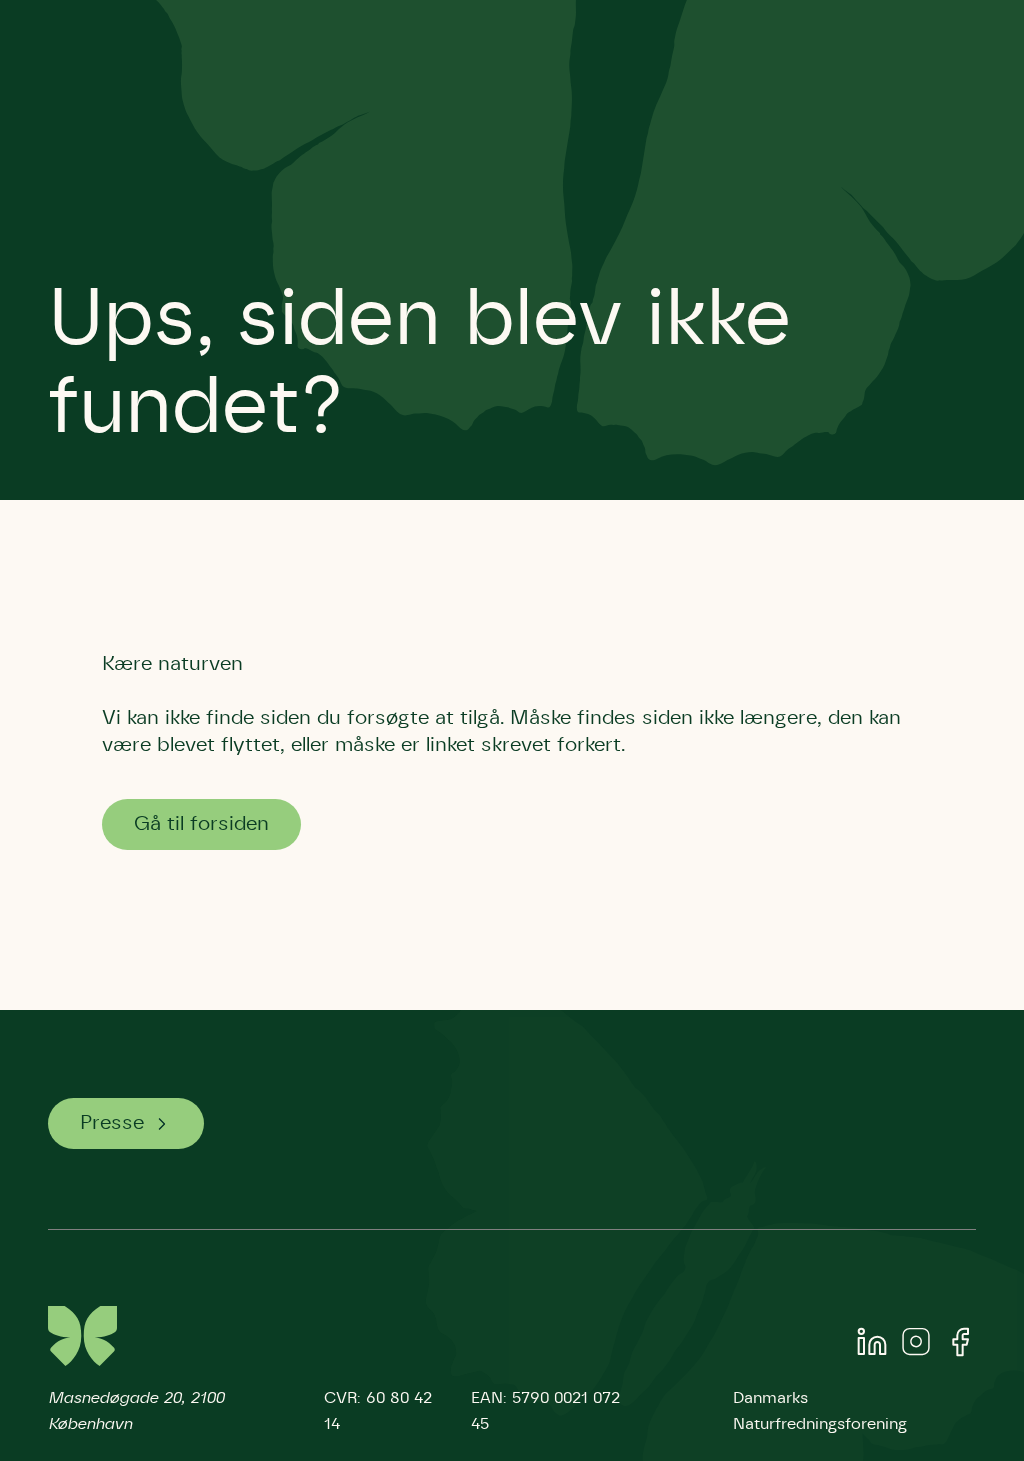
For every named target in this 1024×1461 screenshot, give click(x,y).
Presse (112, 1123)
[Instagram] (916, 1346)
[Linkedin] (872, 1346)
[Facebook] (960, 1346)
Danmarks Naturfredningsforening (820, 1411)
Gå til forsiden (201, 824)
